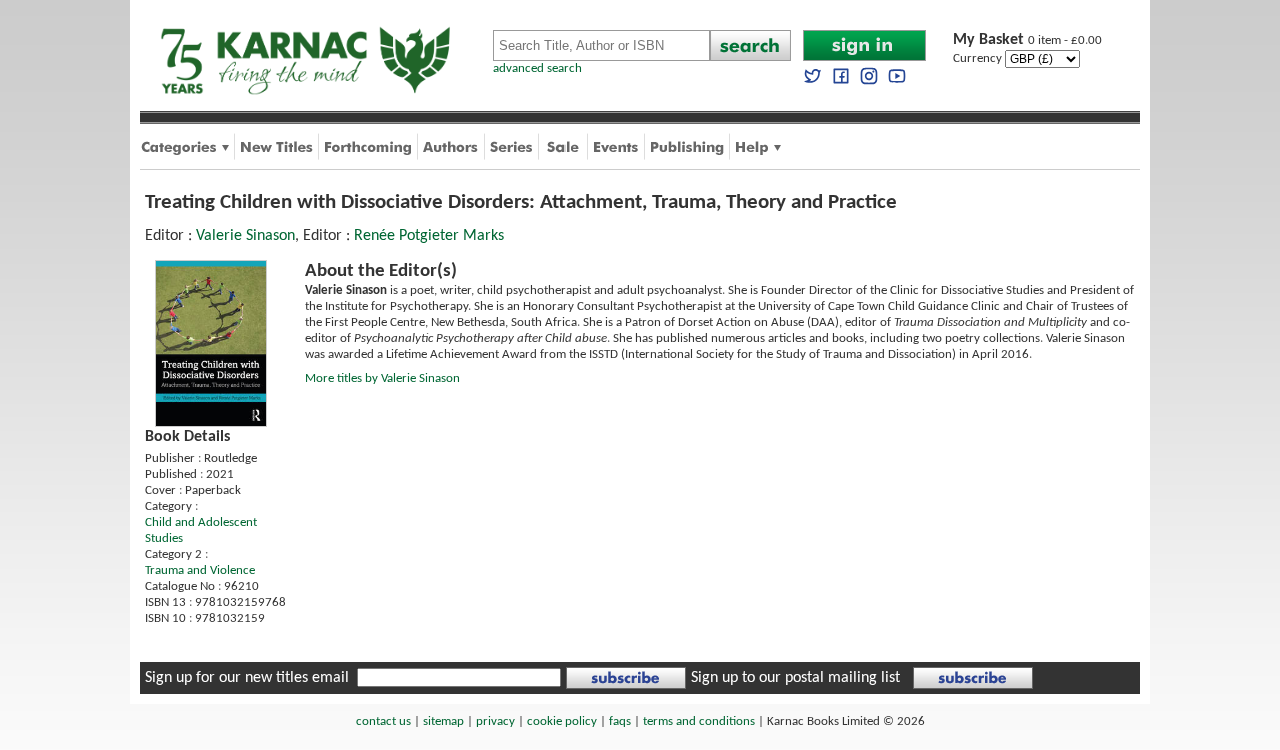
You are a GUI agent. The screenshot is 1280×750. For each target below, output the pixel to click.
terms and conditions (699, 721)
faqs (620, 721)
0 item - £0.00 (1027, 40)
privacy (495, 721)
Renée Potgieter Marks (429, 236)
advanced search (537, 68)
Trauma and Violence (200, 570)
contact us (383, 721)
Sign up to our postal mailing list (795, 678)
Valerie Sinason (245, 236)
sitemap (443, 721)
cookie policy (562, 721)
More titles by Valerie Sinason (382, 378)
